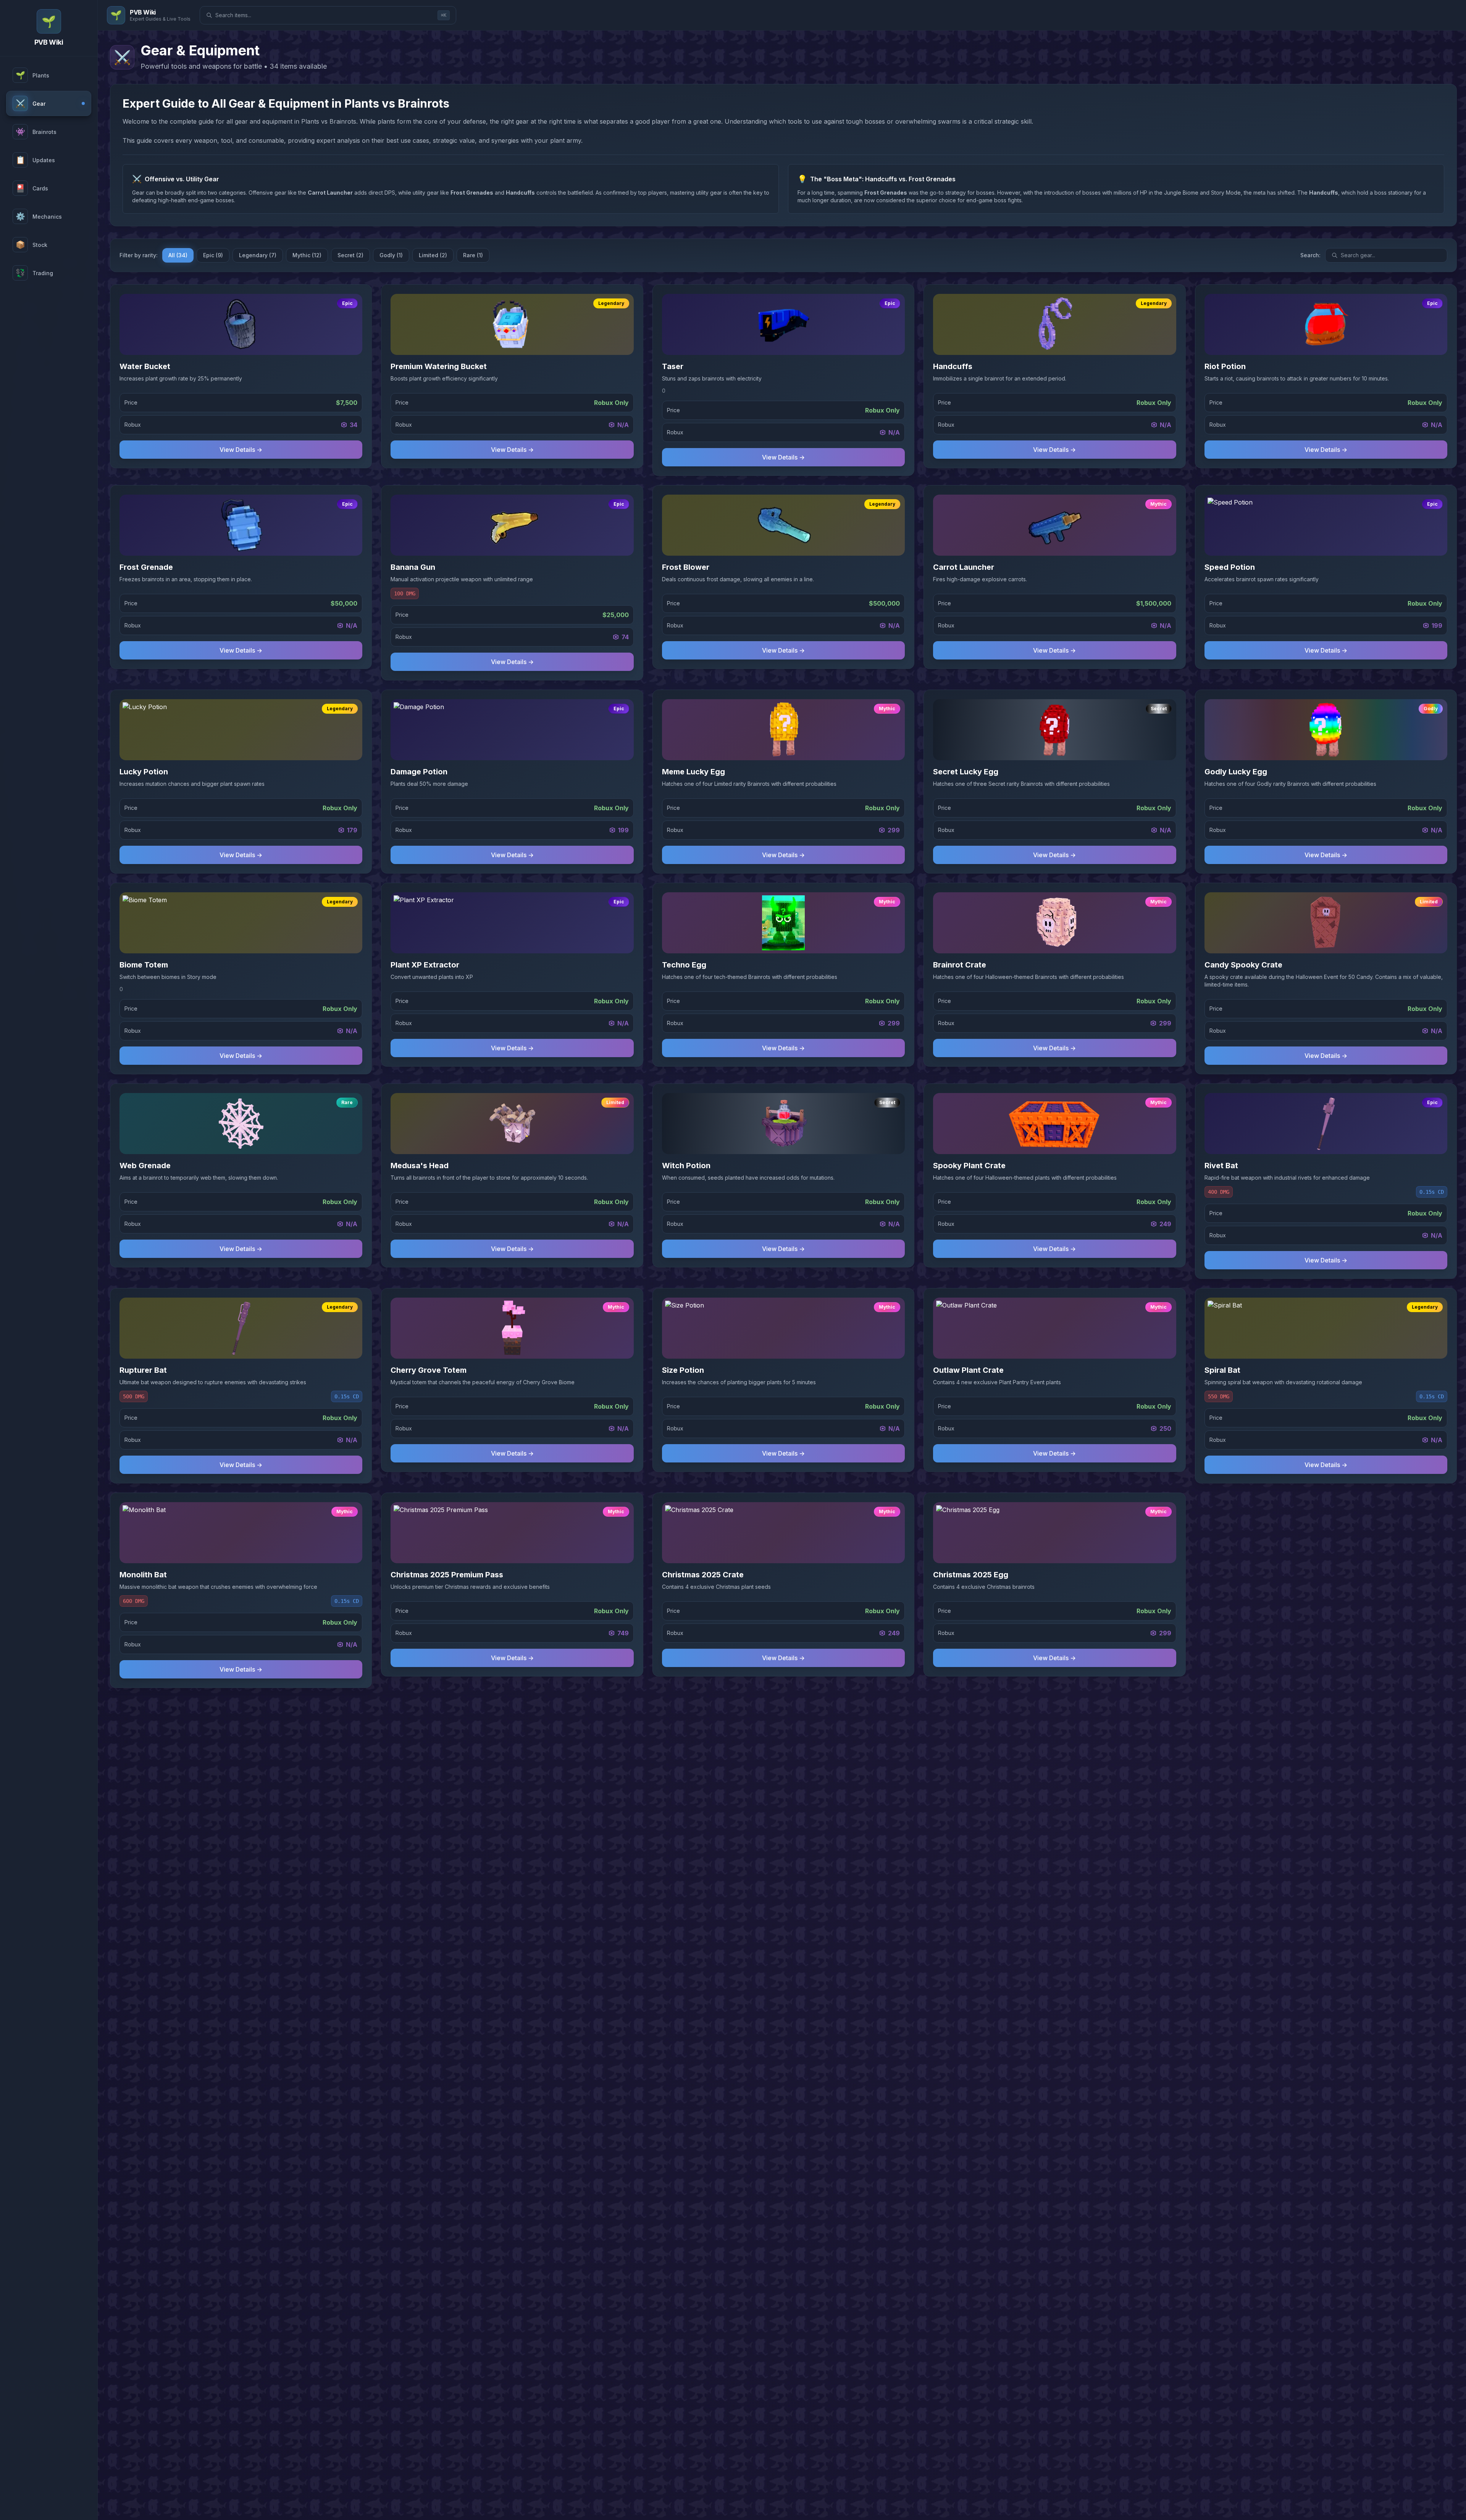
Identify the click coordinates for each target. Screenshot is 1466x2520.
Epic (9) (213, 255)
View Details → (241, 450)
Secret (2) (350, 255)
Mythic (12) (307, 255)
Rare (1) (473, 255)
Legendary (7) (258, 255)
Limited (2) (433, 255)
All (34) (178, 255)
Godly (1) (391, 255)
